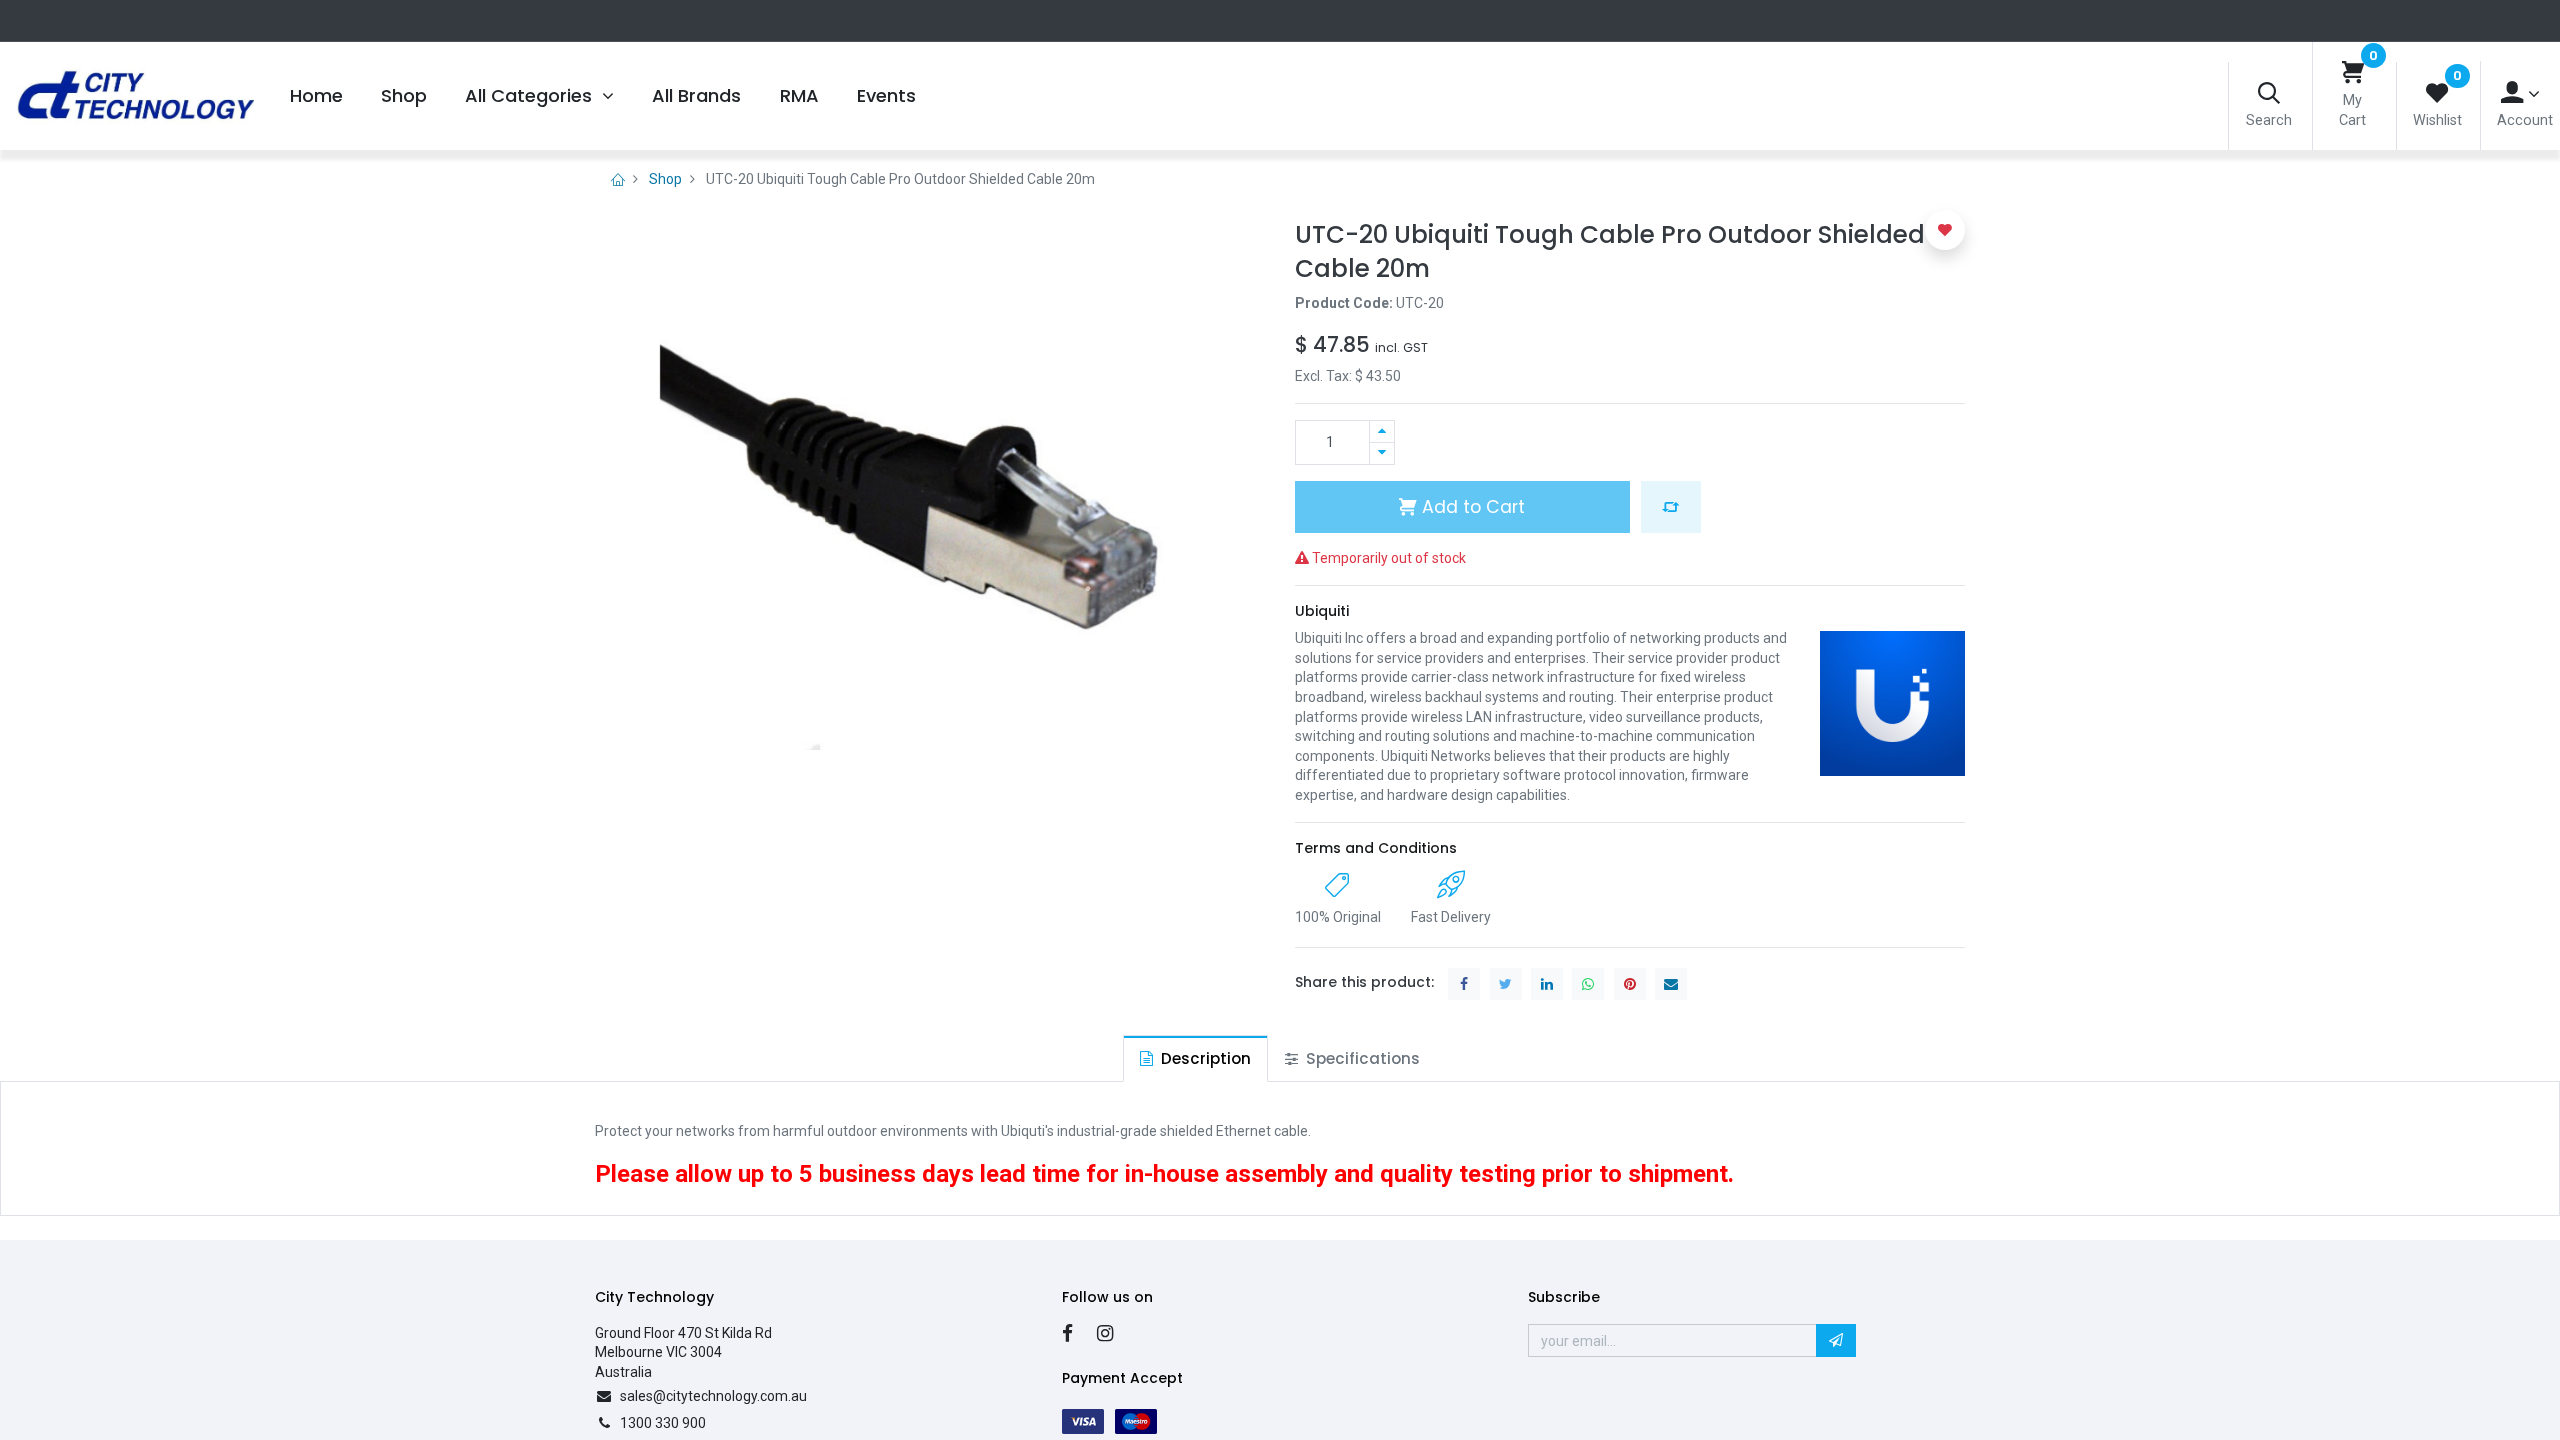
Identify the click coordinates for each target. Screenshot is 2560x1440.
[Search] (2269, 94)
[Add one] (1382, 431)
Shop (665, 179)
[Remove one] (1382, 453)
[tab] (1195, 1058)
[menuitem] (315, 96)
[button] (1671, 507)
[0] (2353, 73)
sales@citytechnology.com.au (713, 1396)
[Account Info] (2520, 93)
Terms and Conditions (1376, 848)
